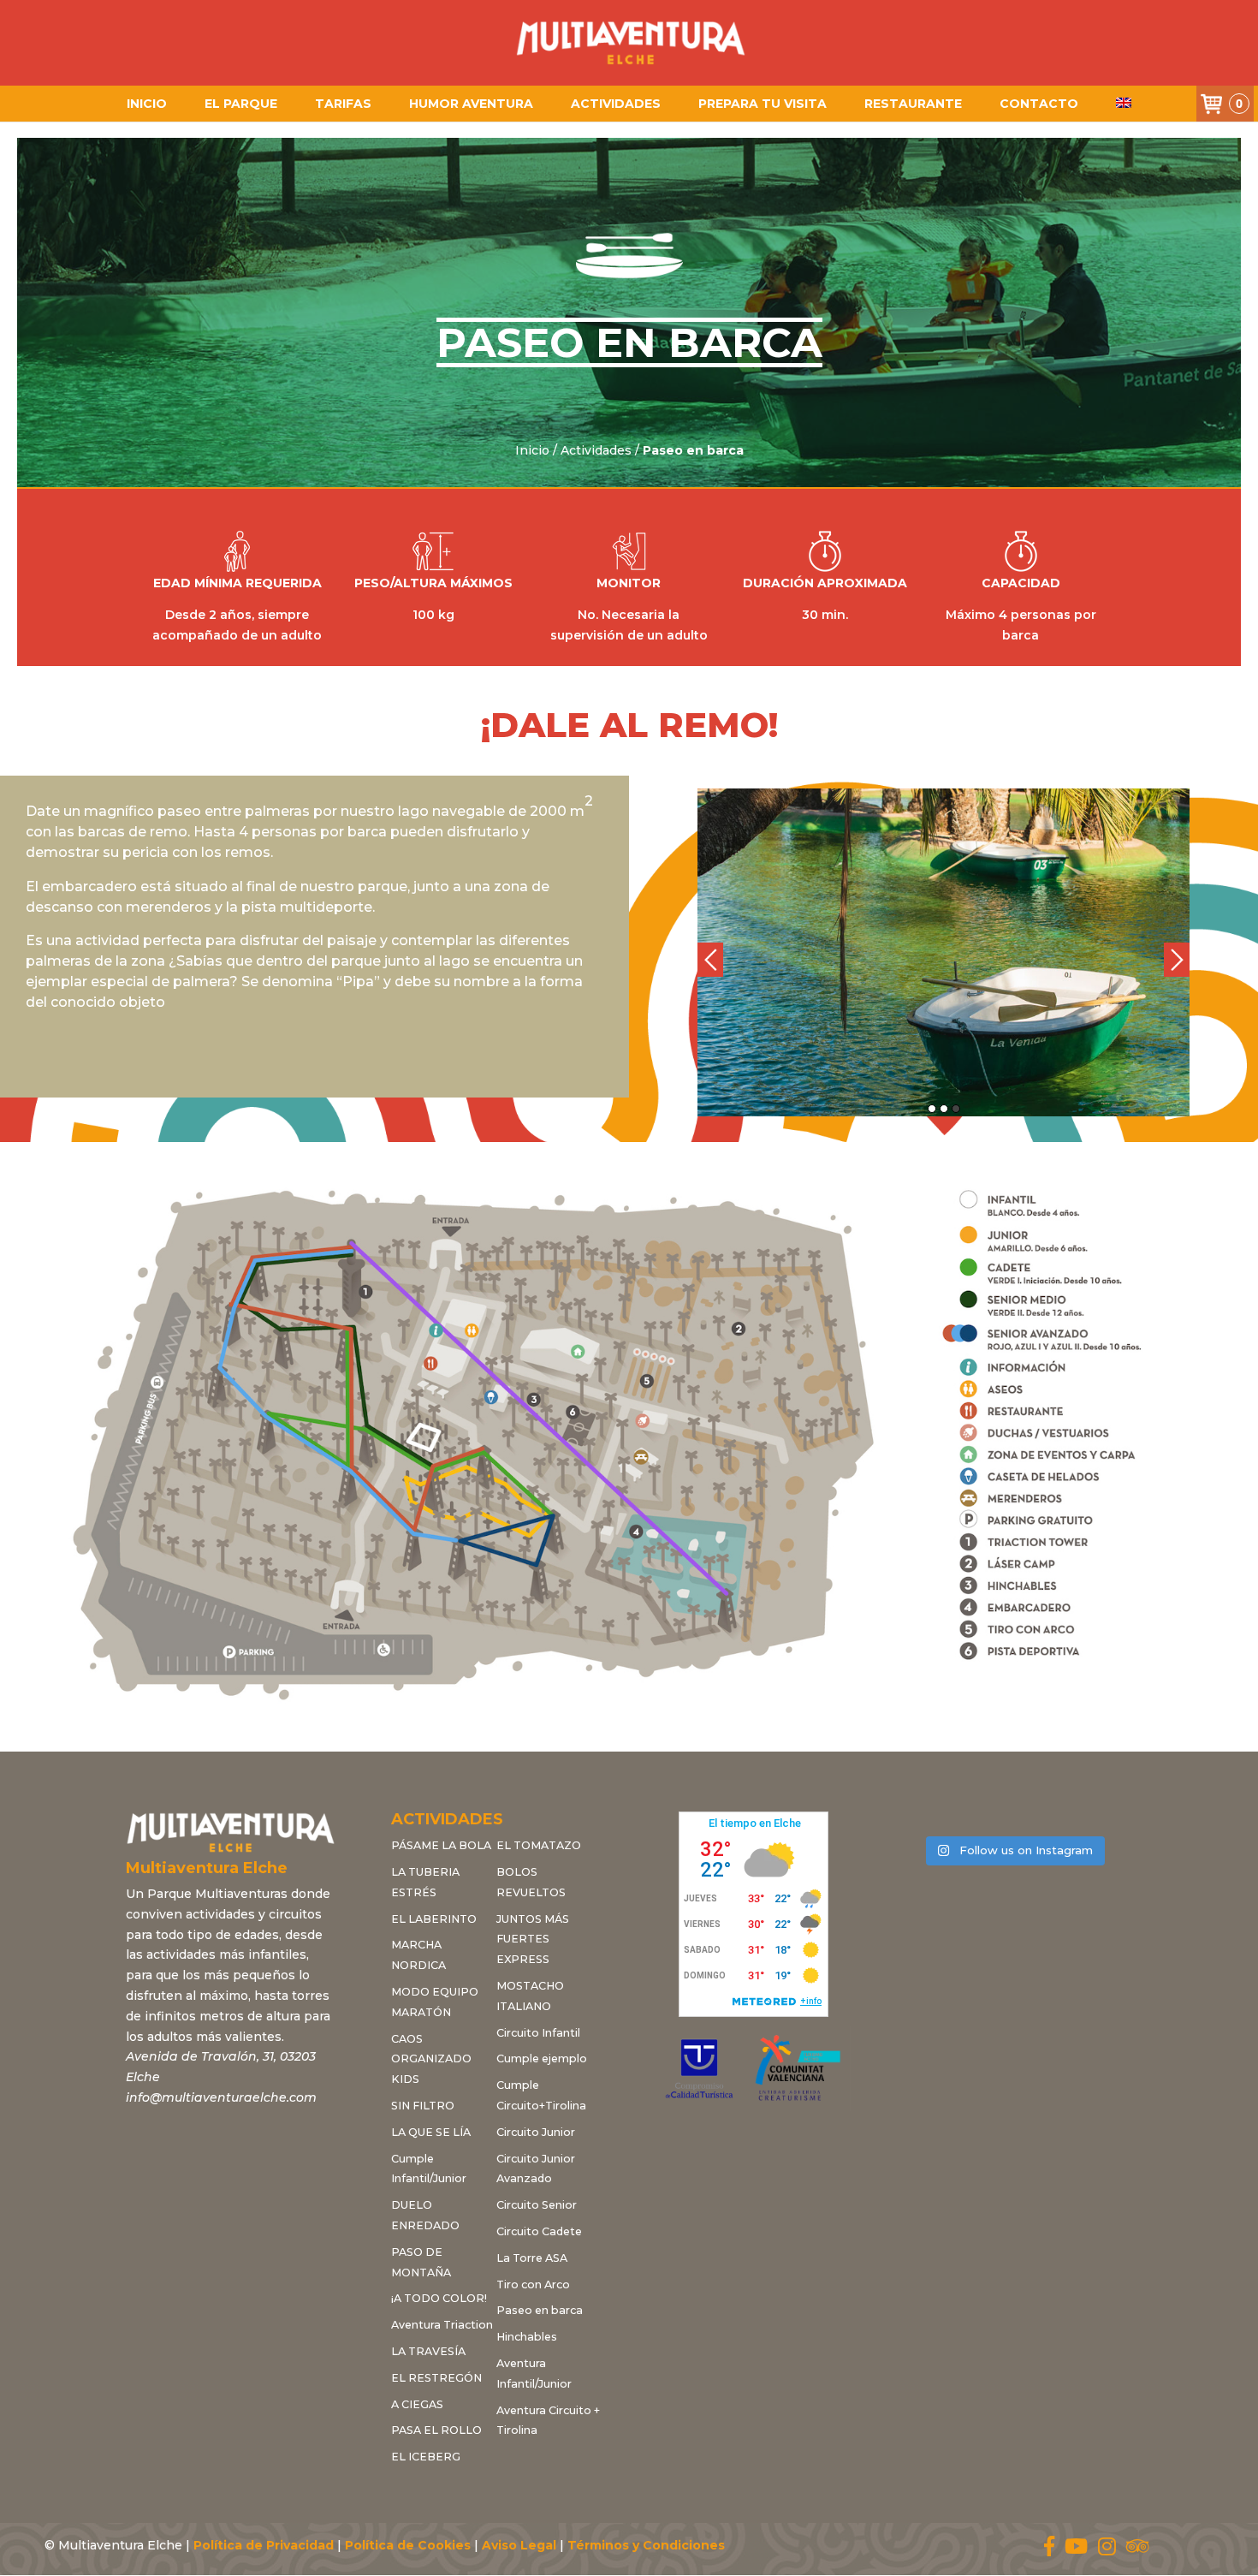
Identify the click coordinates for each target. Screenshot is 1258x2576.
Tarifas (343, 104)
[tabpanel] (943, 952)
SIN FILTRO (423, 2106)
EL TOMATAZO (539, 1845)
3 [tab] (956, 1109)
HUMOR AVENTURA (471, 104)
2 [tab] (944, 1109)
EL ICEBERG (426, 2457)
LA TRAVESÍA (428, 2351)
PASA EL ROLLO (436, 2430)
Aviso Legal (519, 2545)
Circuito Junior (536, 2132)
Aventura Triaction (442, 2325)
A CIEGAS (417, 2404)
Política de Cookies (408, 2545)
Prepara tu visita (763, 104)
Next (1177, 960)
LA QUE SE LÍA (431, 2132)
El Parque (241, 104)
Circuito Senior (537, 2205)
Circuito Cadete (539, 2231)
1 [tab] (932, 1109)
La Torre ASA (532, 2258)
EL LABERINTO (434, 1919)
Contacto (1039, 104)
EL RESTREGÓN (436, 2378)
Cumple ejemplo (542, 2058)
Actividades (616, 104)
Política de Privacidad (264, 2545)
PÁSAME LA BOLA (441, 1845)
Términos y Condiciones (646, 2545)
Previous (710, 960)
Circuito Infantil (538, 2033)
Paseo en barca (540, 2310)
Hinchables (527, 2337)
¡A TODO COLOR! (439, 2298)
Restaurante (913, 104)
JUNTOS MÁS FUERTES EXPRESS (533, 1939)
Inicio (147, 104)
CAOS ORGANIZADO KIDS (431, 2059)
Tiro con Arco (533, 2284)
